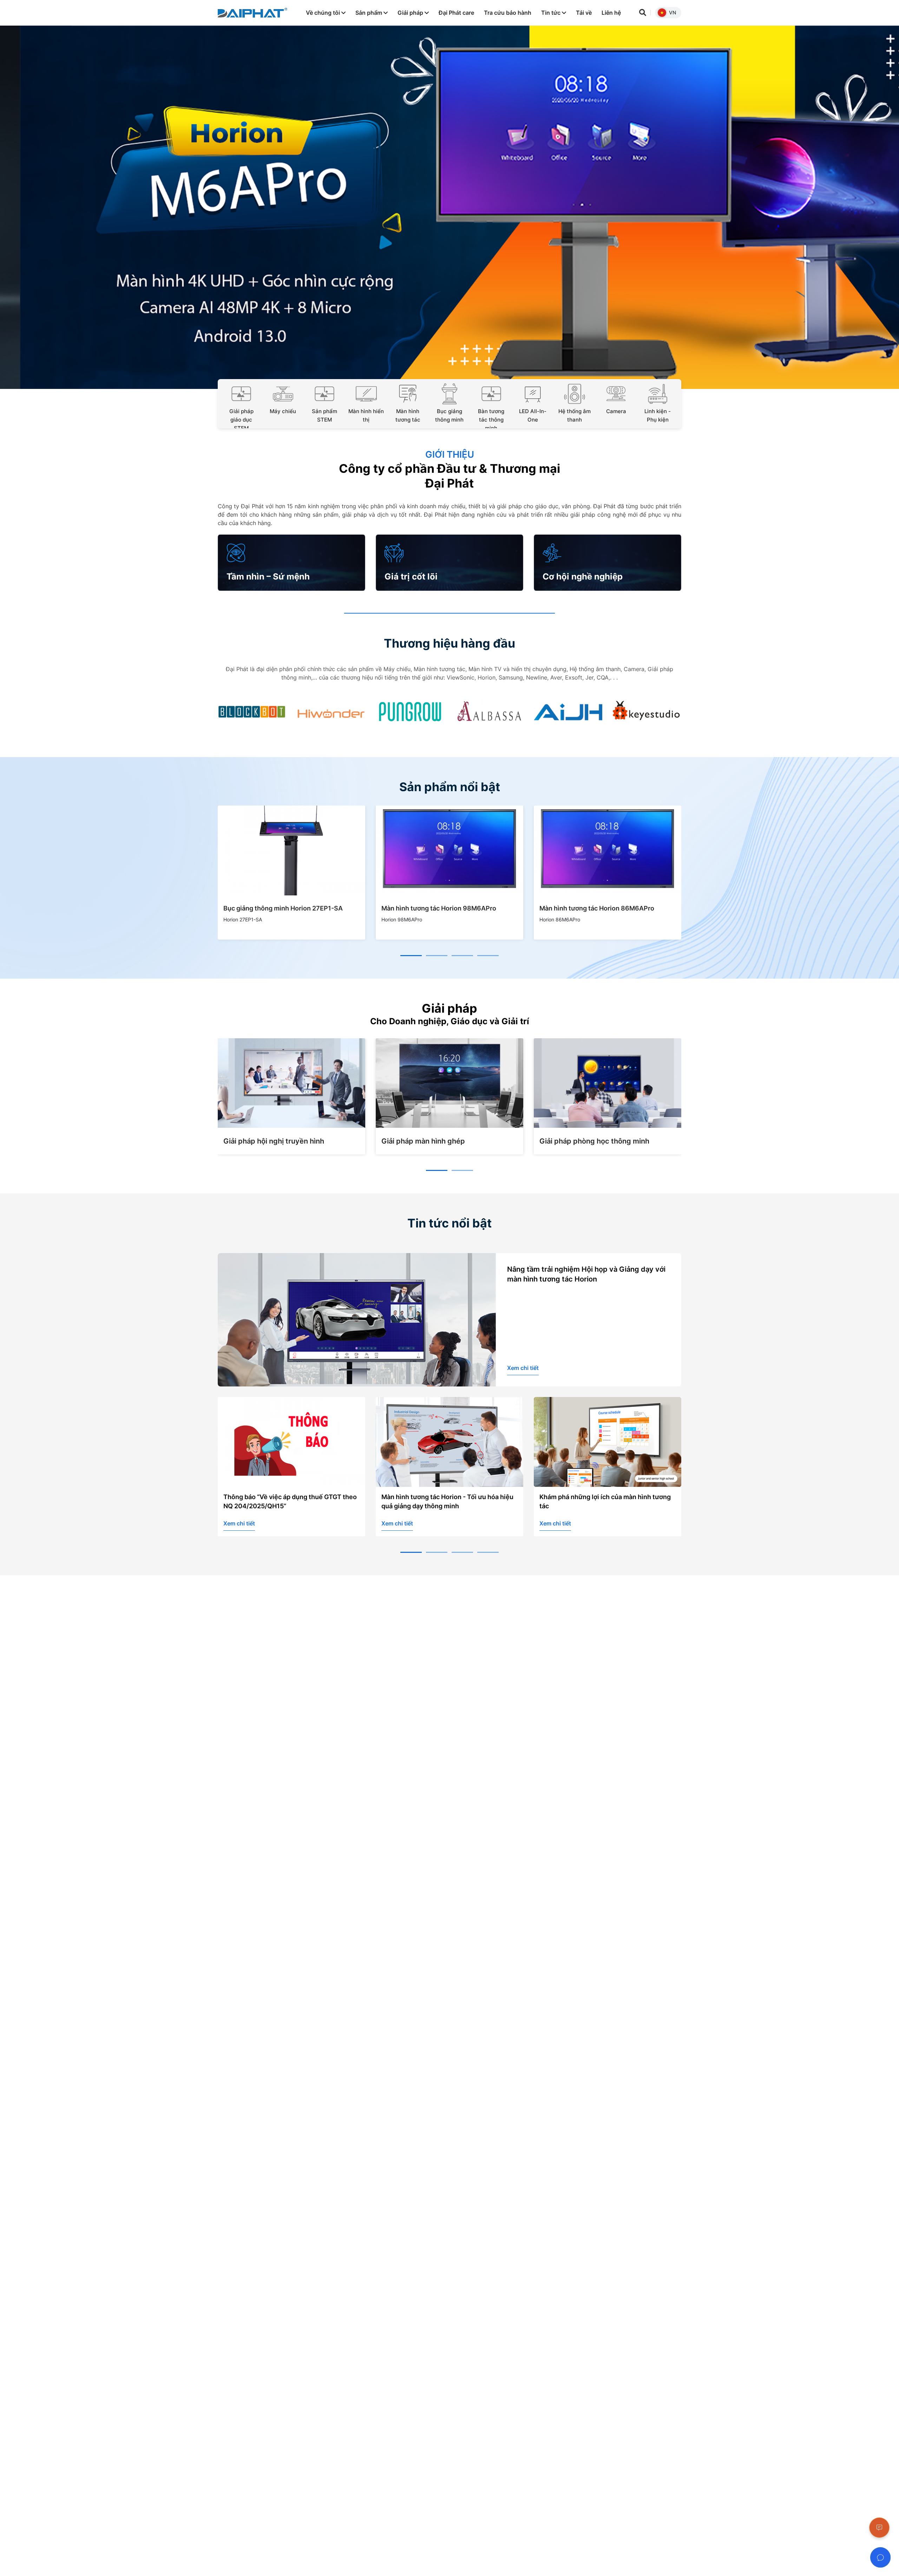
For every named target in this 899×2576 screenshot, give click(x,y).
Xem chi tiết (523, 1368)
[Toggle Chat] (880, 2557)
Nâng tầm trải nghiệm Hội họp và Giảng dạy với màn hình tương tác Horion (586, 1274)
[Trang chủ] (252, 13)
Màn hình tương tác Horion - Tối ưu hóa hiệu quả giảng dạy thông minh (289, 1501)
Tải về (584, 13)
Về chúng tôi (324, 13)
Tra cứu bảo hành (508, 13)
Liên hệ (611, 13)
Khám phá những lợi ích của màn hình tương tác (447, 1501)
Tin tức (552, 13)
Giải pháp (411, 13)
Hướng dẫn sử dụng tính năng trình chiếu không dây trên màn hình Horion (601, 1501)
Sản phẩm (369, 13)
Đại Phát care (456, 13)
